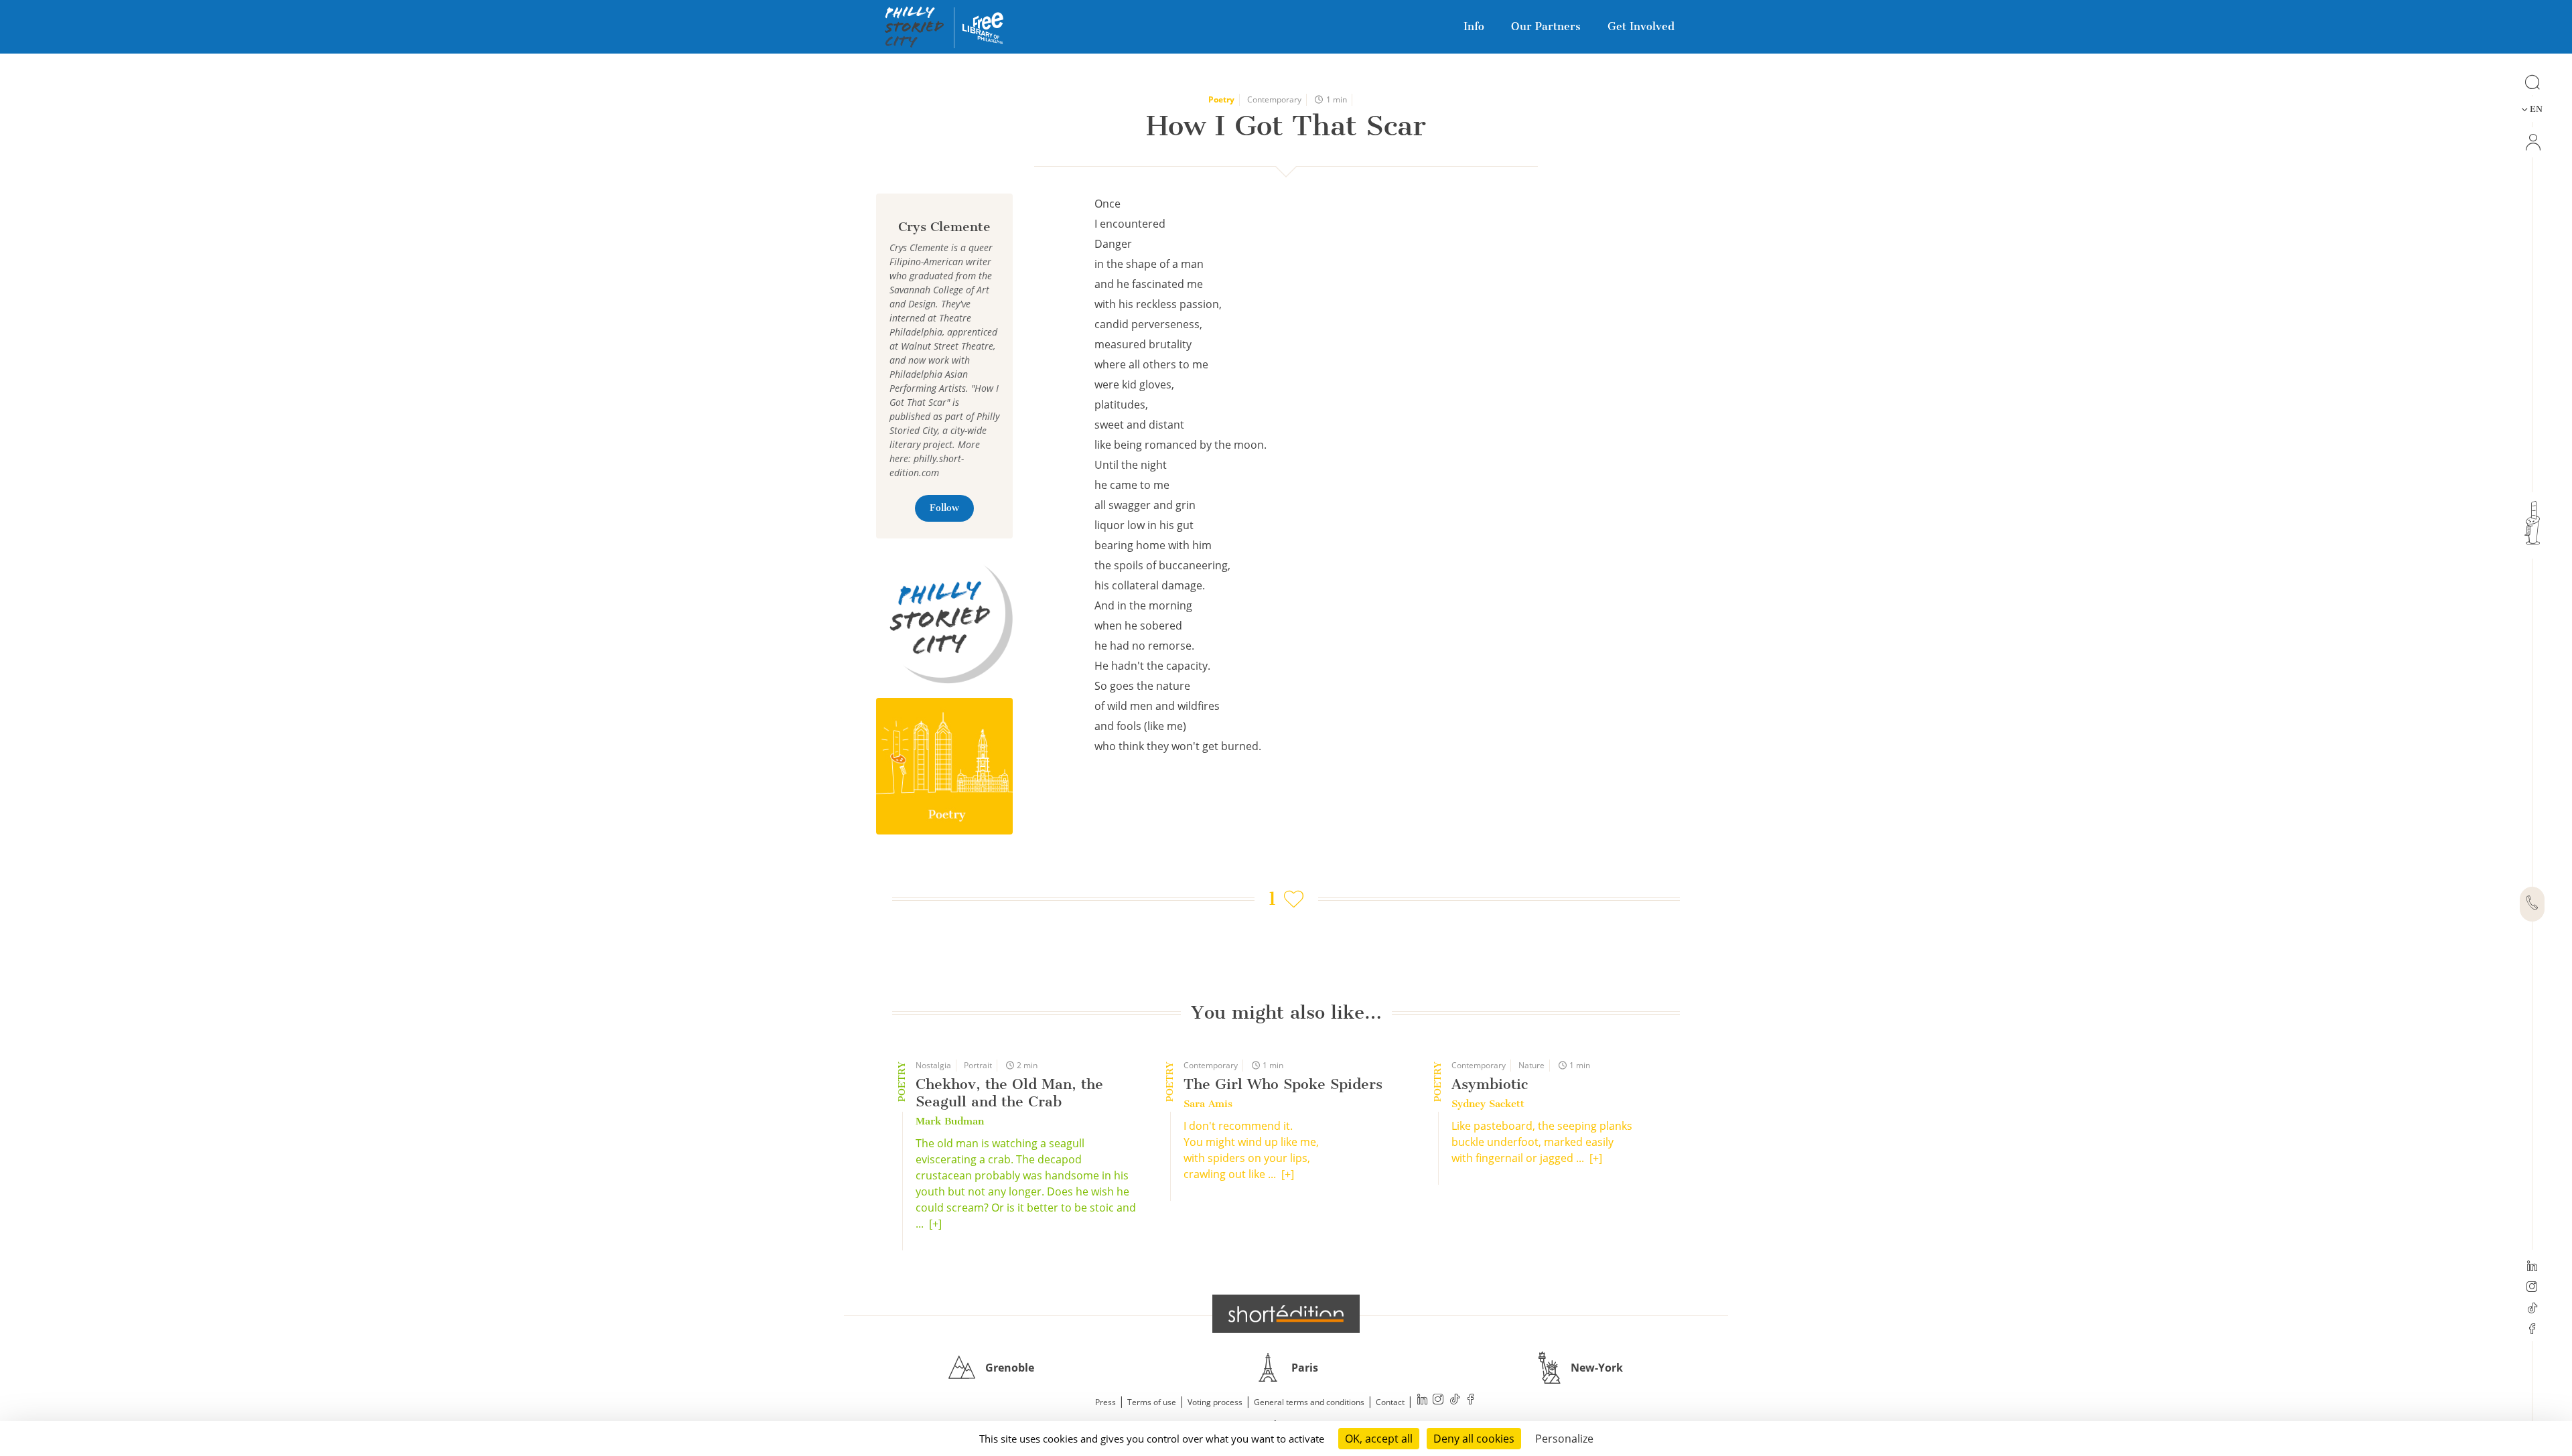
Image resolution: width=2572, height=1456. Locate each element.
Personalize (1564, 1439)
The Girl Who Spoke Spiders (1283, 1084)
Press (1105, 1402)
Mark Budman (950, 1121)
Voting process (1215, 1402)
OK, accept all (1379, 1439)
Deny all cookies (1474, 1439)
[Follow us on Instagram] (2532, 1288)
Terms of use (1152, 1402)
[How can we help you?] (2532, 904)
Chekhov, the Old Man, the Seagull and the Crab (1009, 1093)
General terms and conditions (1309, 1402)
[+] (935, 1224)
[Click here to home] (1286, 1313)
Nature (1531, 1065)
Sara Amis (1208, 1104)
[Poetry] (944, 766)
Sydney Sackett (1488, 1104)
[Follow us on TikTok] (2532, 1309)
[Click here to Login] (2532, 142)
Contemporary (1274, 99)
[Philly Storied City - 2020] (944, 616)
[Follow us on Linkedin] (2532, 1267)
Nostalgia (933, 1065)
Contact (1390, 1402)
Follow (944, 508)
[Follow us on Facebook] (2532, 1330)
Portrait (978, 1065)
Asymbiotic (1490, 1084)
